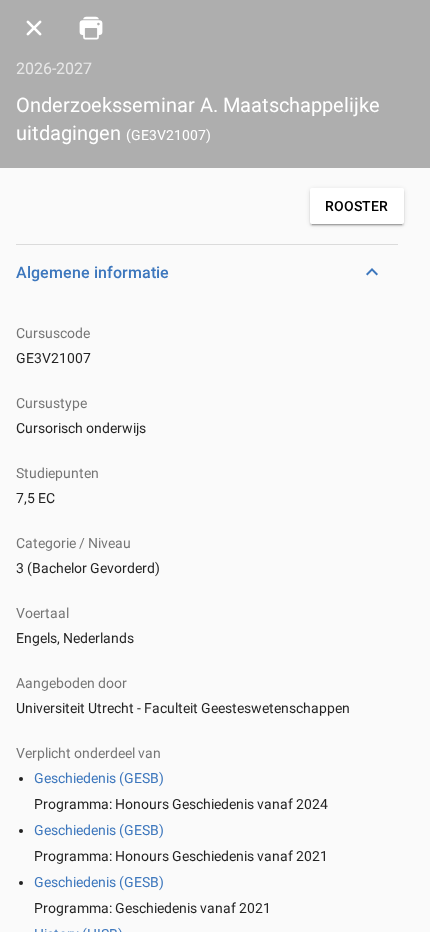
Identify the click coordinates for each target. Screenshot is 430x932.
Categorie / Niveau (73, 543)
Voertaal (42, 613)
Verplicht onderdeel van (88, 753)
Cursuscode (53, 333)
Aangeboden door (71, 683)
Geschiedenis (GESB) (99, 778)
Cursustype (51, 403)
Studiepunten (57, 473)
